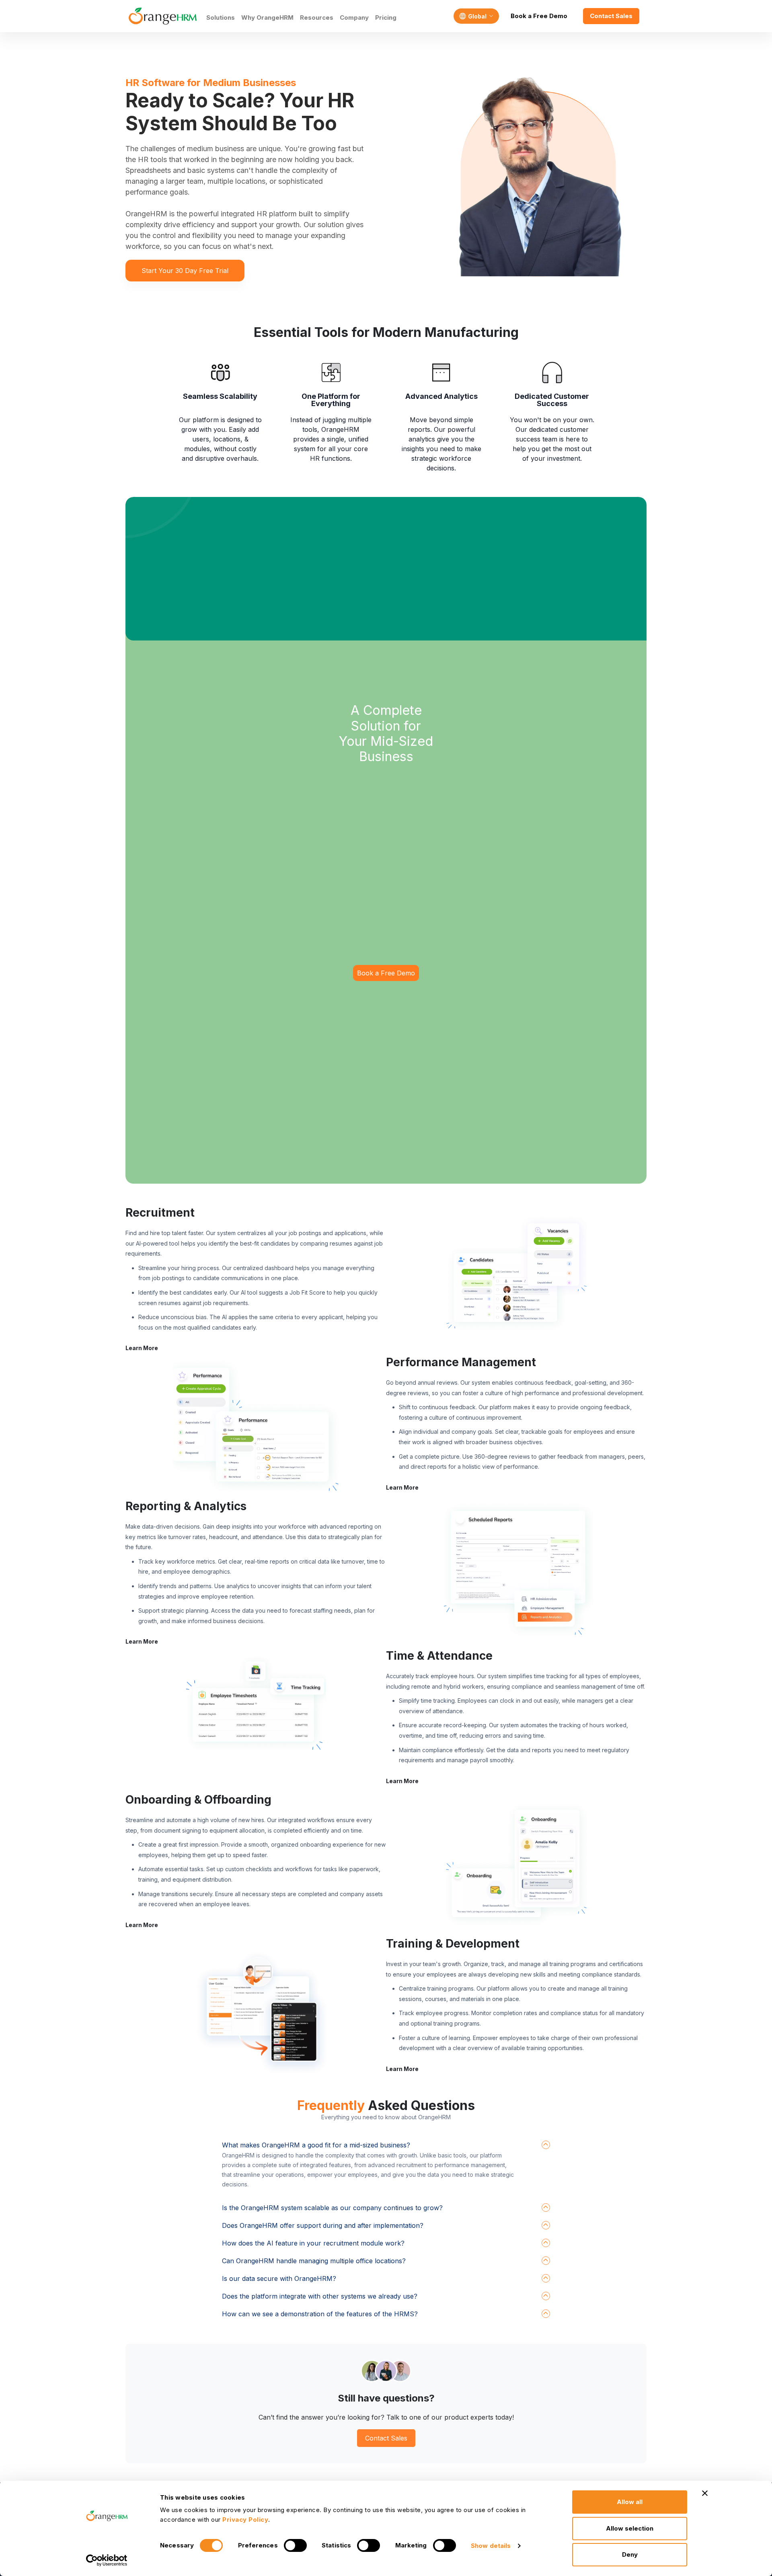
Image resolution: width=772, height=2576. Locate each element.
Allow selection (630, 2528)
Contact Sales (611, 16)
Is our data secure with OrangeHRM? (279, 2278)
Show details (491, 2546)
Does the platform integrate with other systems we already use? (320, 2296)
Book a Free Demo (539, 16)
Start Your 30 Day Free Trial (185, 271)
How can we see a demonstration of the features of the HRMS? (320, 2314)
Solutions (221, 17)
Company (354, 17)
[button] (516, 1277)
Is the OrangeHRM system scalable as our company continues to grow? (332, 2208)
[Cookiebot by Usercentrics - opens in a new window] (107, 2560)
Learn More (142, 1348)
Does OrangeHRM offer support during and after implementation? (323, 2225)
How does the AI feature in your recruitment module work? (313, 2243)
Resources (317, 17)
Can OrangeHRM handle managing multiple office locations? (314, 2261)
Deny (630, 2554)
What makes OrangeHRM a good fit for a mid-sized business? (316, 2145)
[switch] (295, 2545)
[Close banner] (705, 2493)
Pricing (386, 17)
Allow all (630, 2502)
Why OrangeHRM (267, 17)
